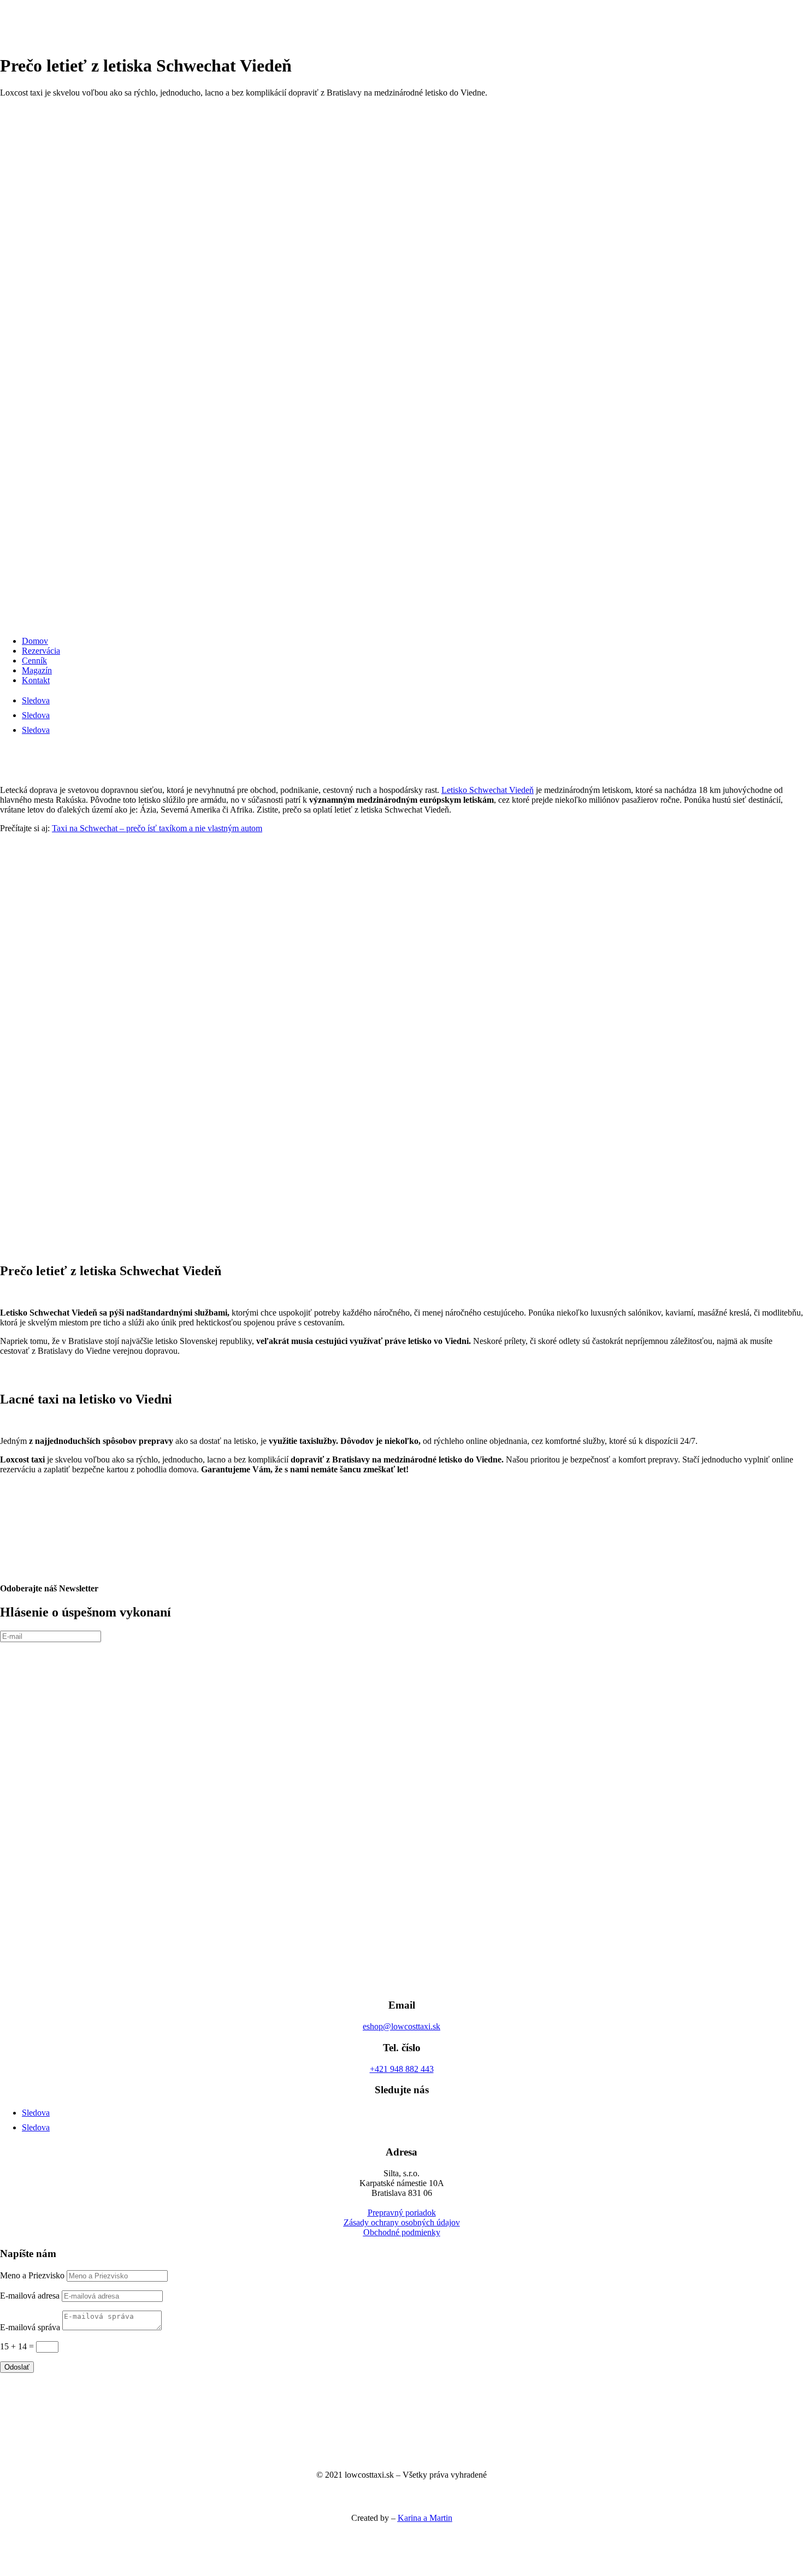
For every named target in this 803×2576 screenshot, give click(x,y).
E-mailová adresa (30, 2296)
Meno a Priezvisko (32, 2275)
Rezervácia (41, 651)
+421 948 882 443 (402, 2069)
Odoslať (17, 2367)
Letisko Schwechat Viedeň (488, 790)
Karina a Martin (425, 2518)
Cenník (34, 661)
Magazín (37, 670)
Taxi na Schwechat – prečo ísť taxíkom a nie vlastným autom (157, 828)
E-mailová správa (30, 2327)
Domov (35, 641)
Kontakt (36, 680)
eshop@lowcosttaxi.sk (401, 2026)
